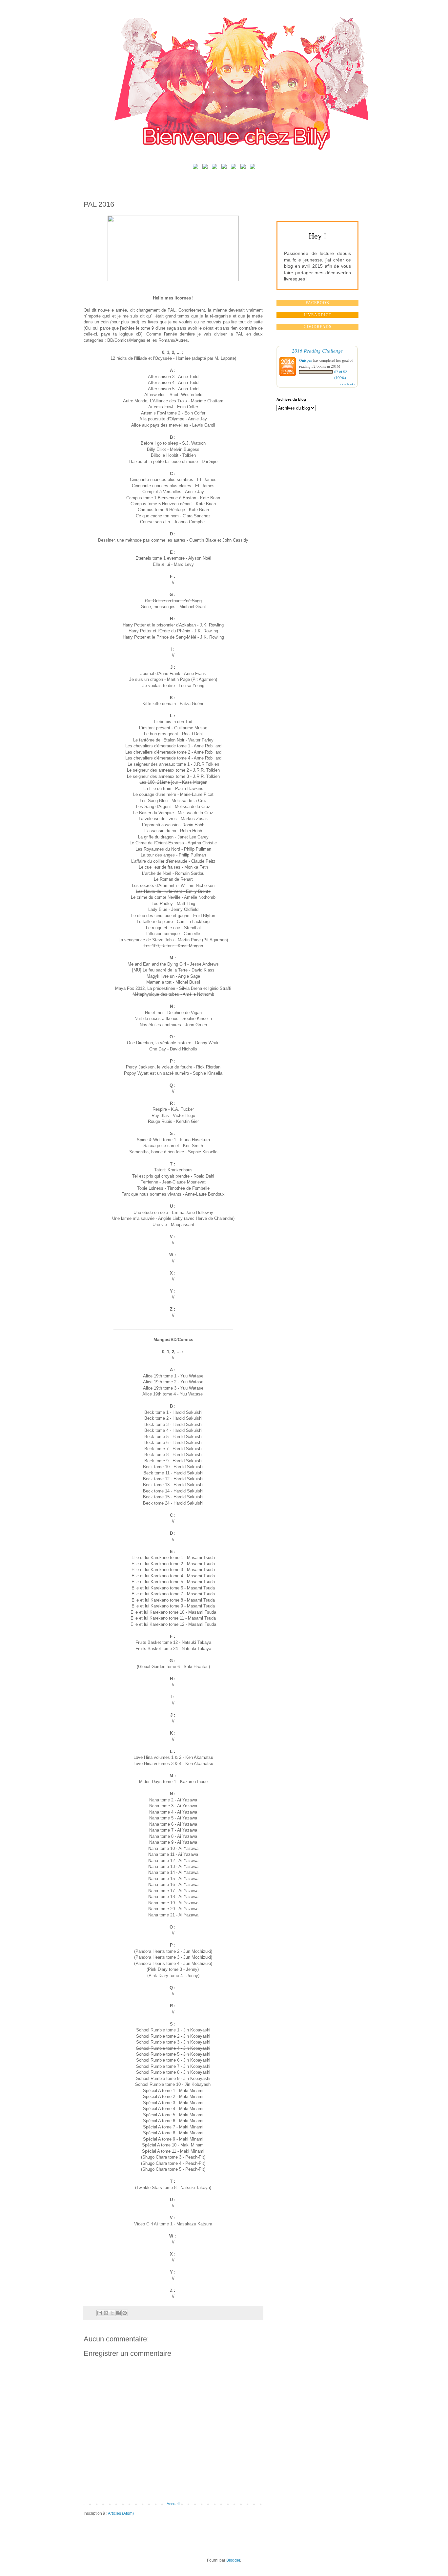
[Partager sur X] (112, 2313)
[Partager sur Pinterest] (125, 2313)
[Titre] (195, 168)
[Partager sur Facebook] (118, 2313)
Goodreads (318, 327)
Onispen (306, 360)
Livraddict (317, 315)
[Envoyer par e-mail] (100, 2313)
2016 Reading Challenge (317, 350)
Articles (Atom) (121, 2513)
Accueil (173, 2504)
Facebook (318, 303)
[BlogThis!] (106, 2313)
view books (347, 384)
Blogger (233, 2560)
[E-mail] (253, 168)
